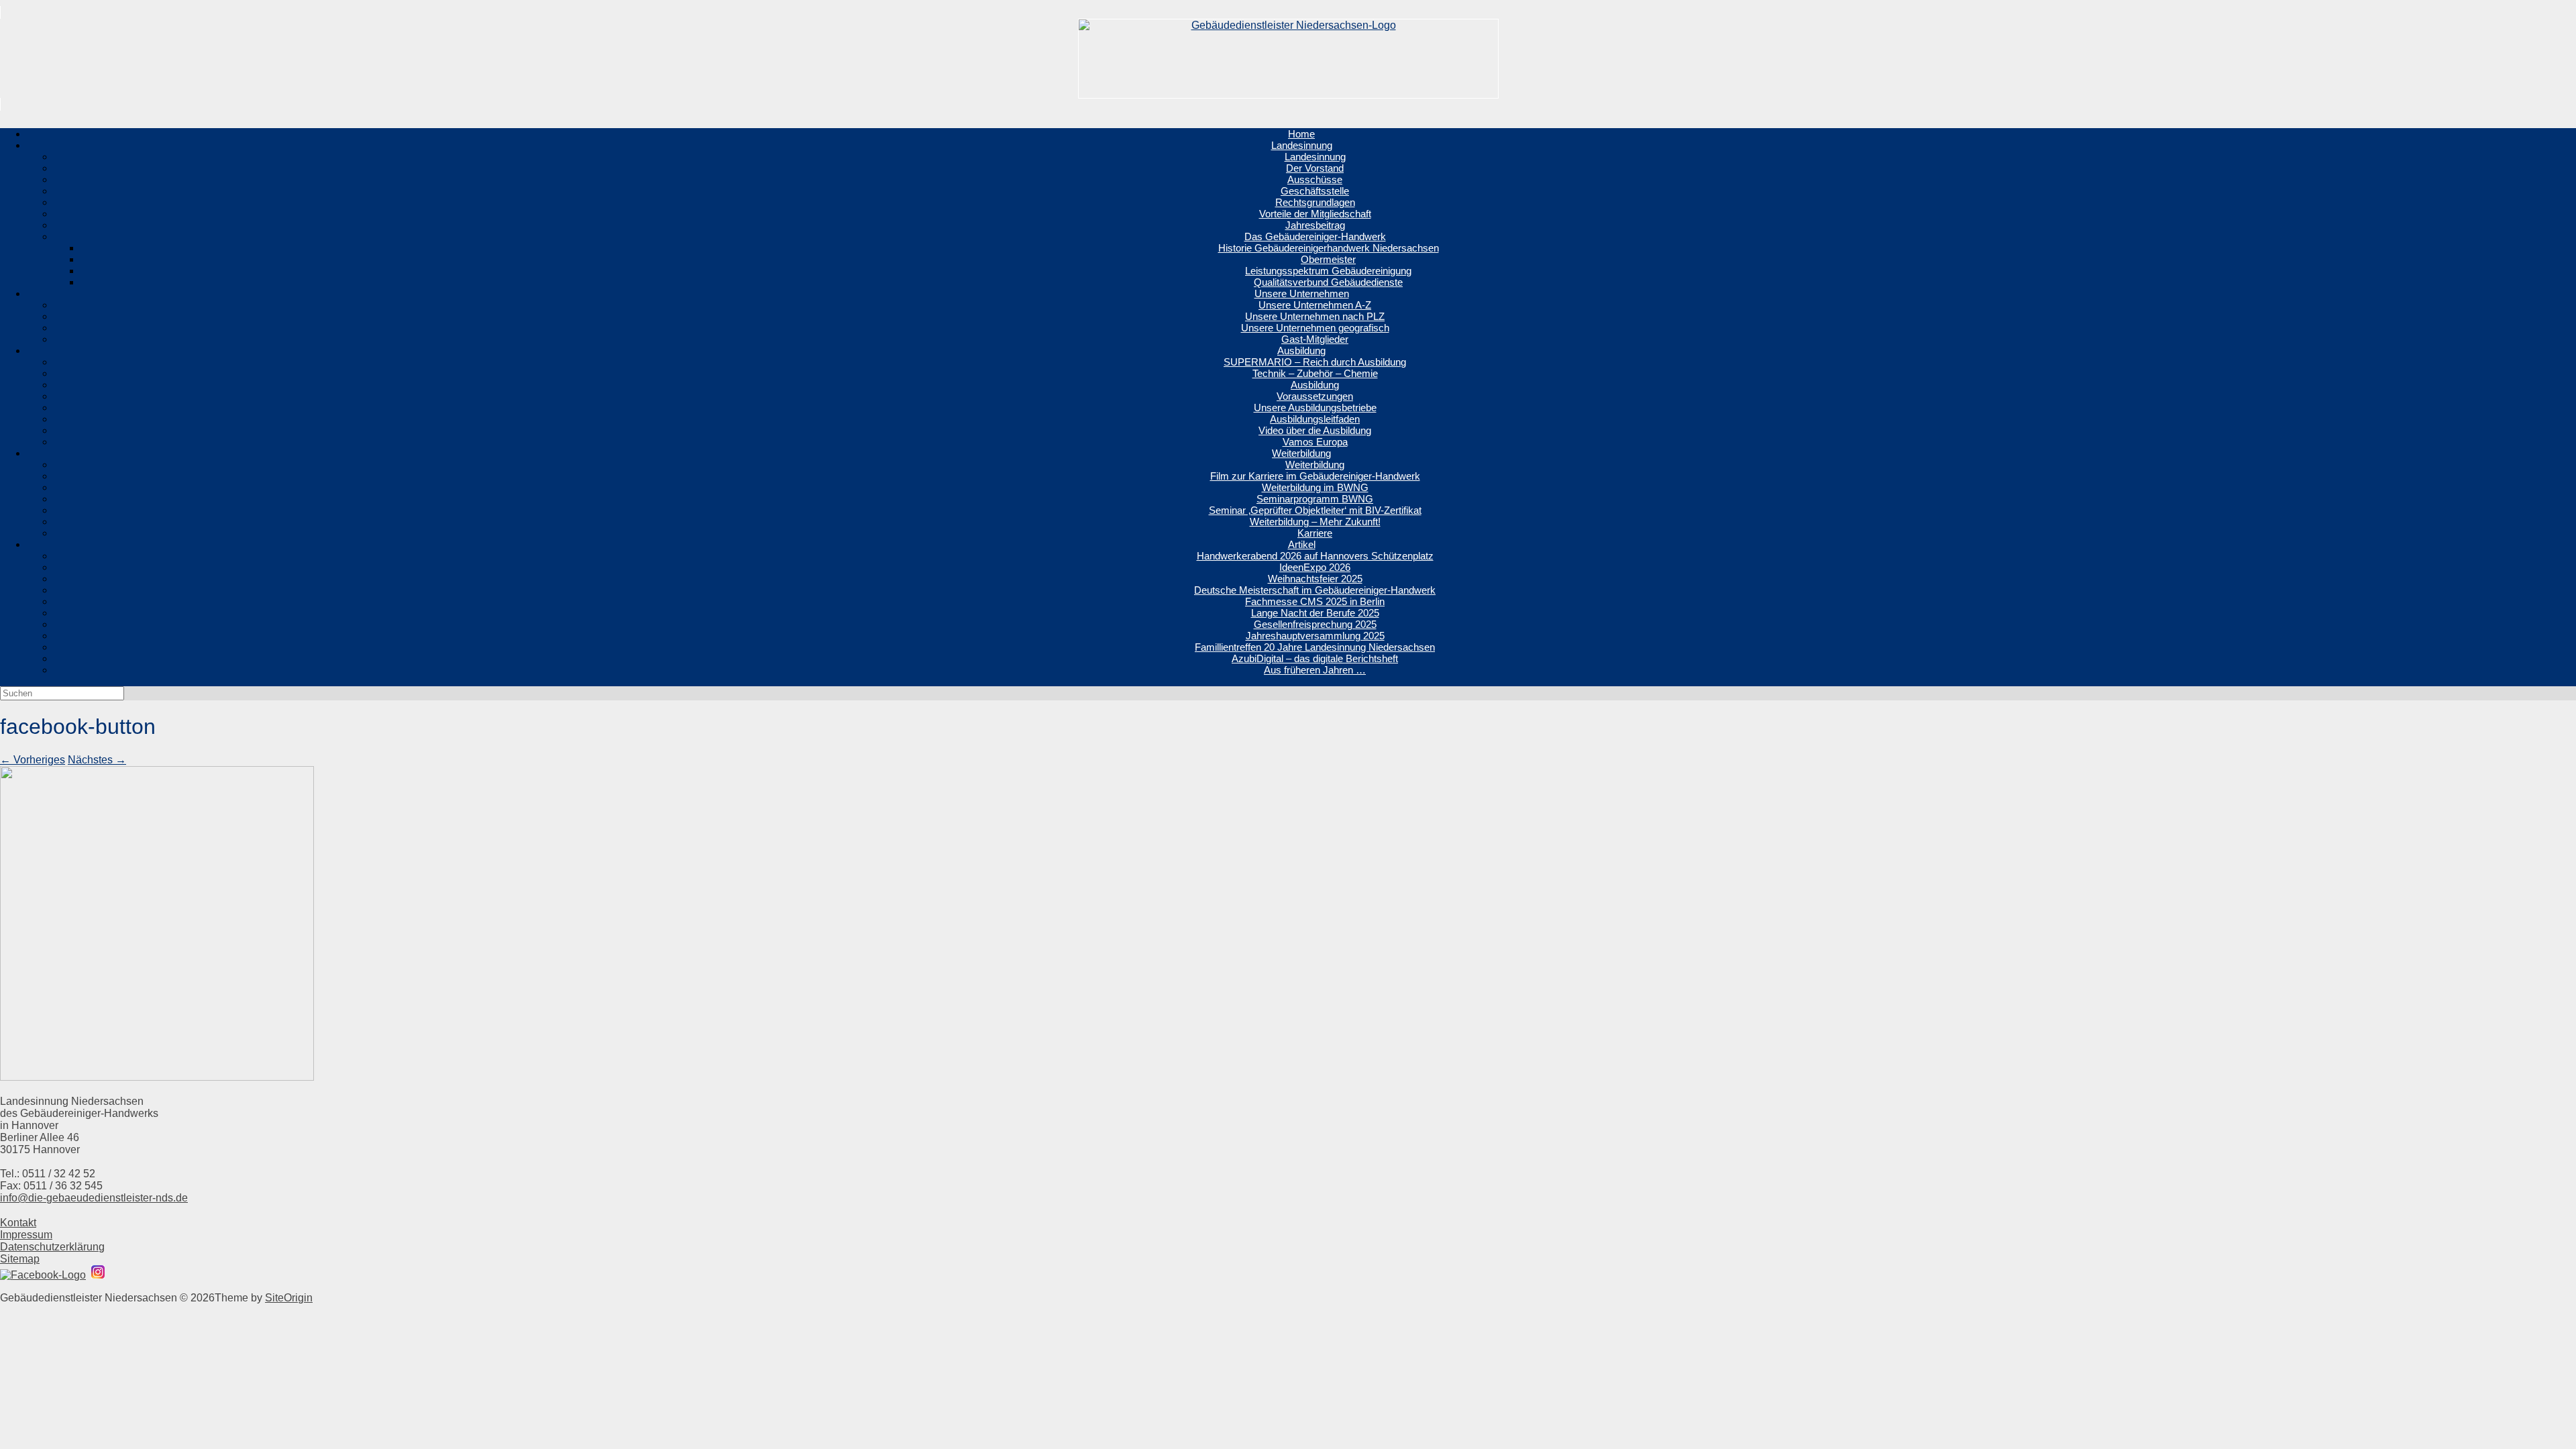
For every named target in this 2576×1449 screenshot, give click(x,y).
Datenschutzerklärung (52, 1247)
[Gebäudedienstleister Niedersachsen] (1288, 58)
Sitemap (20, 1259)
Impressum (26, 1235)
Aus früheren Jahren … (1315, 670)
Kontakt (18, 1223)
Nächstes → (97, 760)
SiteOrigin (289, 1298)
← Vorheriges (33, 760)
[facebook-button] (157, 1077)
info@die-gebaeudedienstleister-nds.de (94, 1198)
